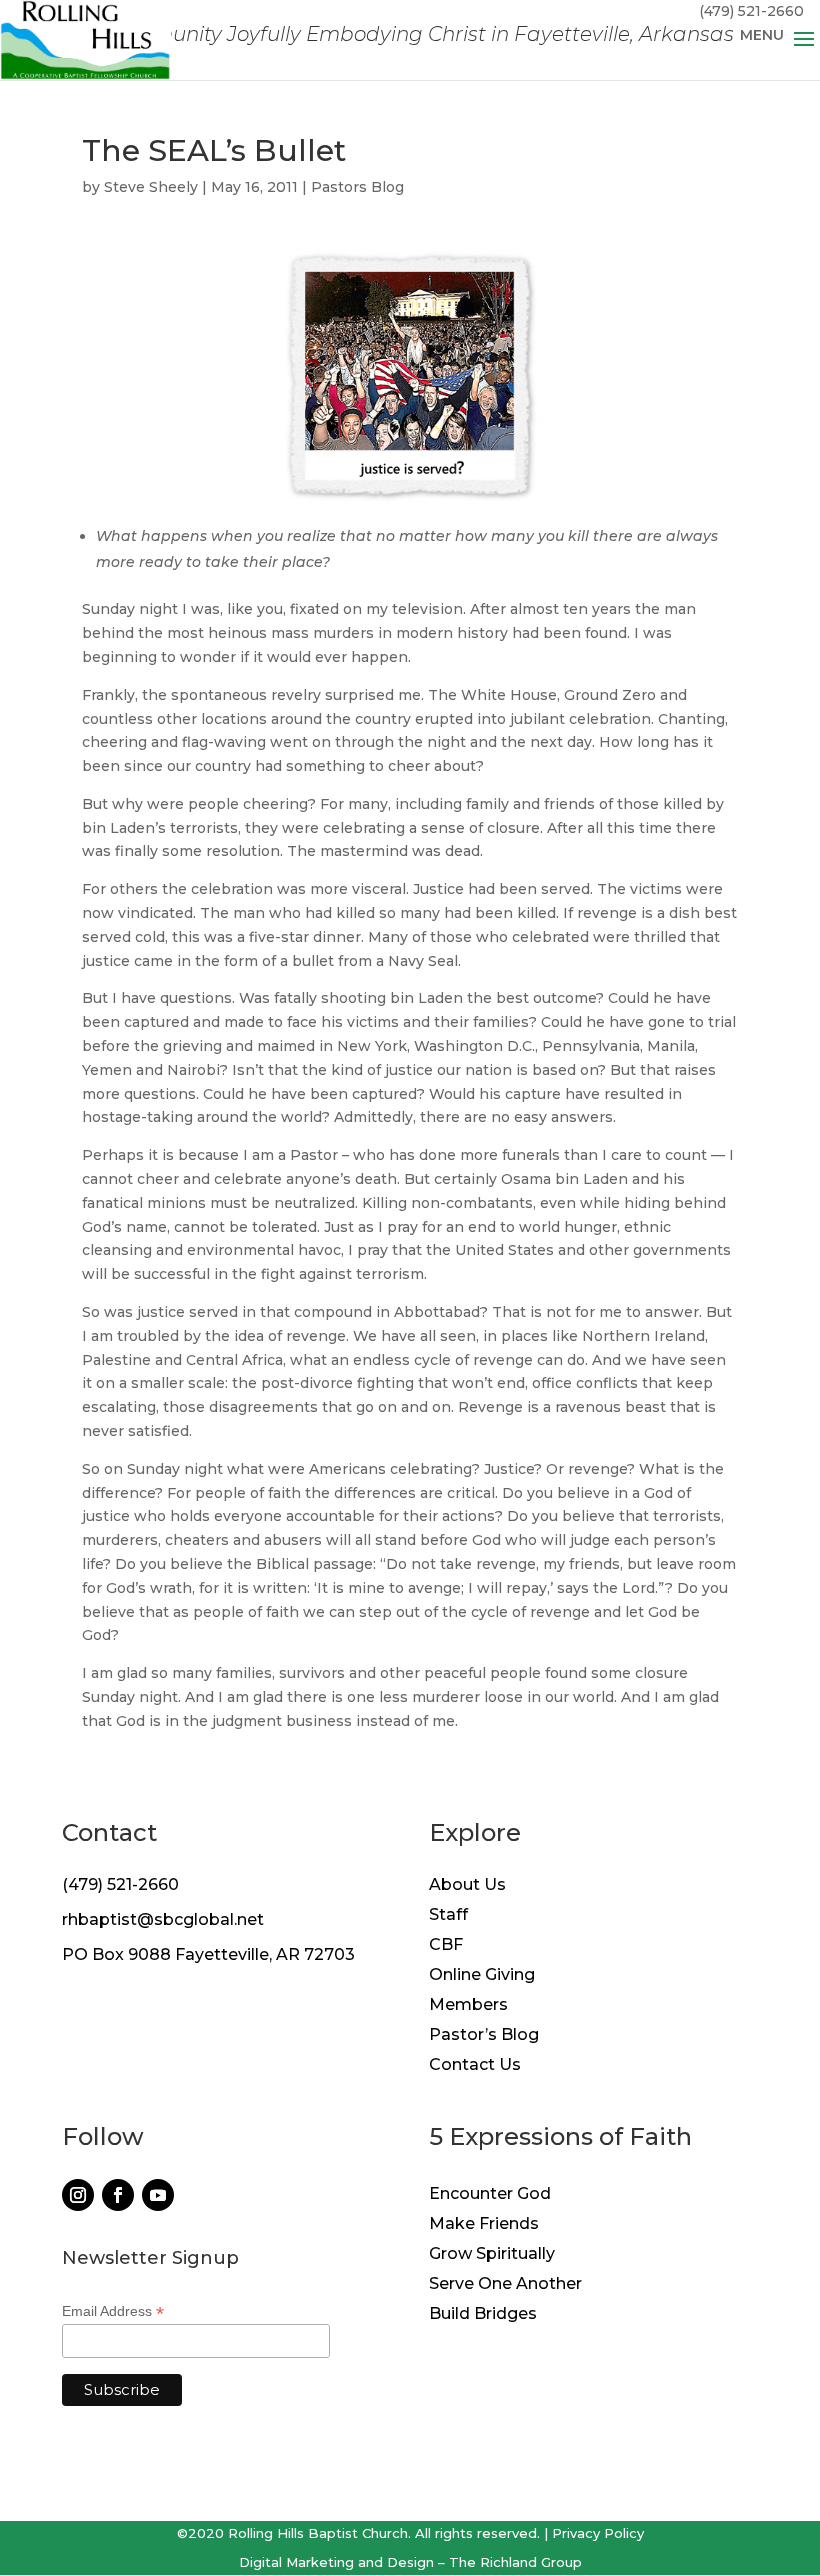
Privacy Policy (598, 2533)
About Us (467, 1886)
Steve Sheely (151, 187)
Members (468, 2006)
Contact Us (475, 2066)
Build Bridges (483, 2315)
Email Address (113, 2311)
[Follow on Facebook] (118, 2195)
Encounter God (490, 2195)
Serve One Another (505, 2285)
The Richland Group (515, 2562)
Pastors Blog (357, 187)
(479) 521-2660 (120, 1884)
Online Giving (482, 1976)
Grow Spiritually (492, 2255)
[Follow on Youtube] (158, 2195)
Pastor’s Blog (484, 2036)
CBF (446, 1946)
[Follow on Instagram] (78, 2195)
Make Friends (484, 2225)
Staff (448, 1916)
